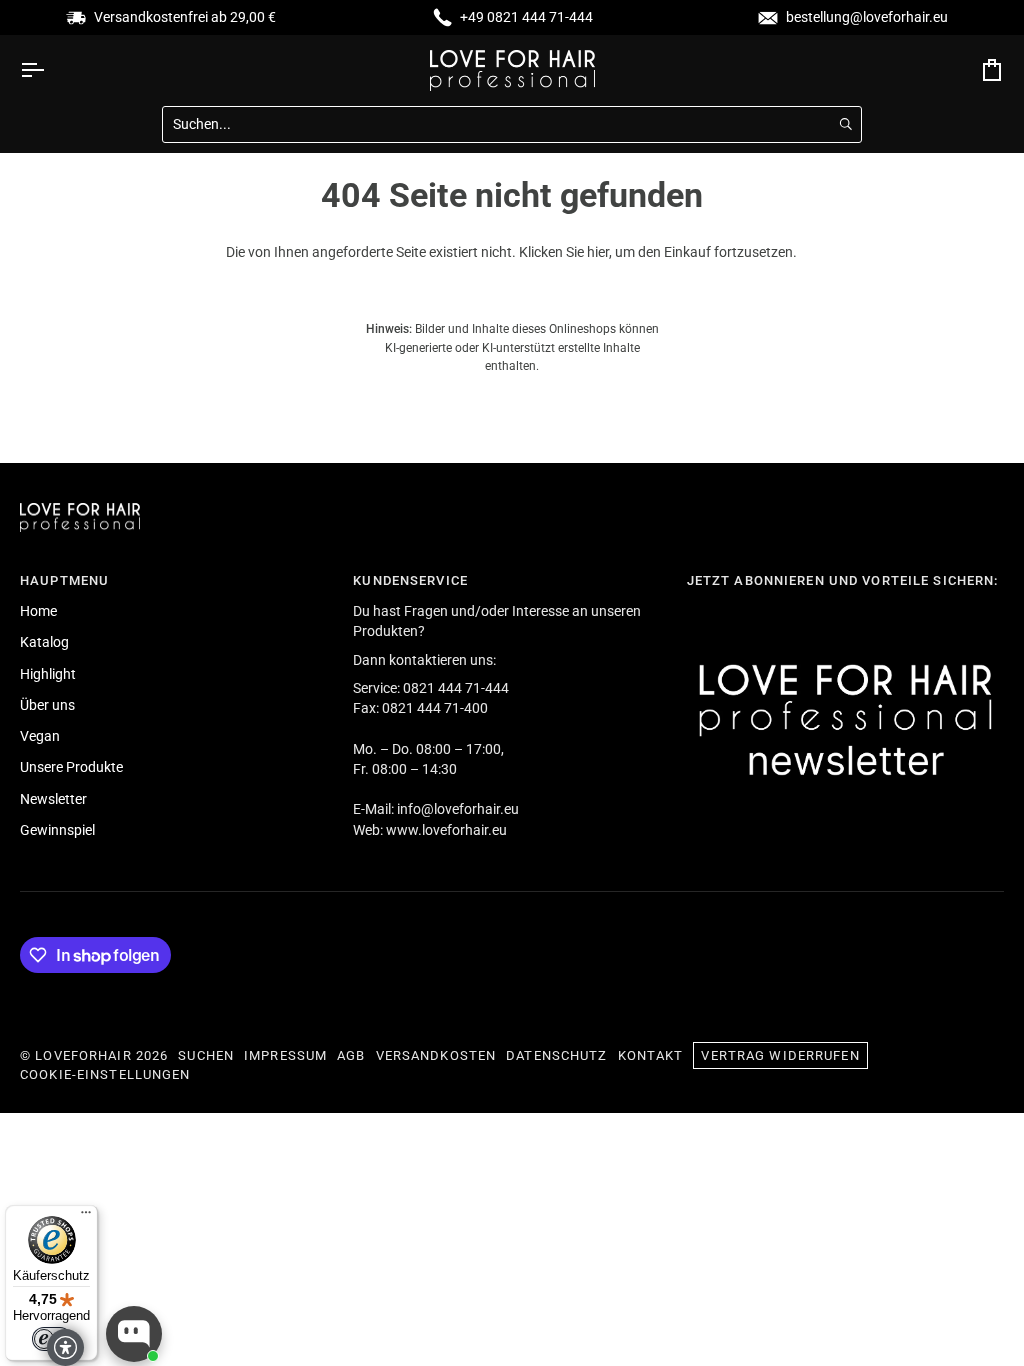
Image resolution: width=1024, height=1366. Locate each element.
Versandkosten (436, 1055)
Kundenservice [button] (410, 580)
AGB (351, 1055)
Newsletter (53, 799)
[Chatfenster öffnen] (134, 1334)
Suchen (206, 1055)
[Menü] (86, 1217)
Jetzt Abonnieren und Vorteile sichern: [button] (843, 580)
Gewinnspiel (57, 830)
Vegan (40, 736)
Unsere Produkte (71, 767)
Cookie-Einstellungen (105, 1074)
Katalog (44, 642)
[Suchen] (846, 124)
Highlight (48, 674)
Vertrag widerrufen (780, 1055)
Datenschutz (556, 1055)
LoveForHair (83, 1055)
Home (38, 611)
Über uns (47, 705)
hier (598, 252)
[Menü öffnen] (50, 70)
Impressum (285, 1055)
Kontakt (651, 1055)
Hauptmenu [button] (64, 580)
